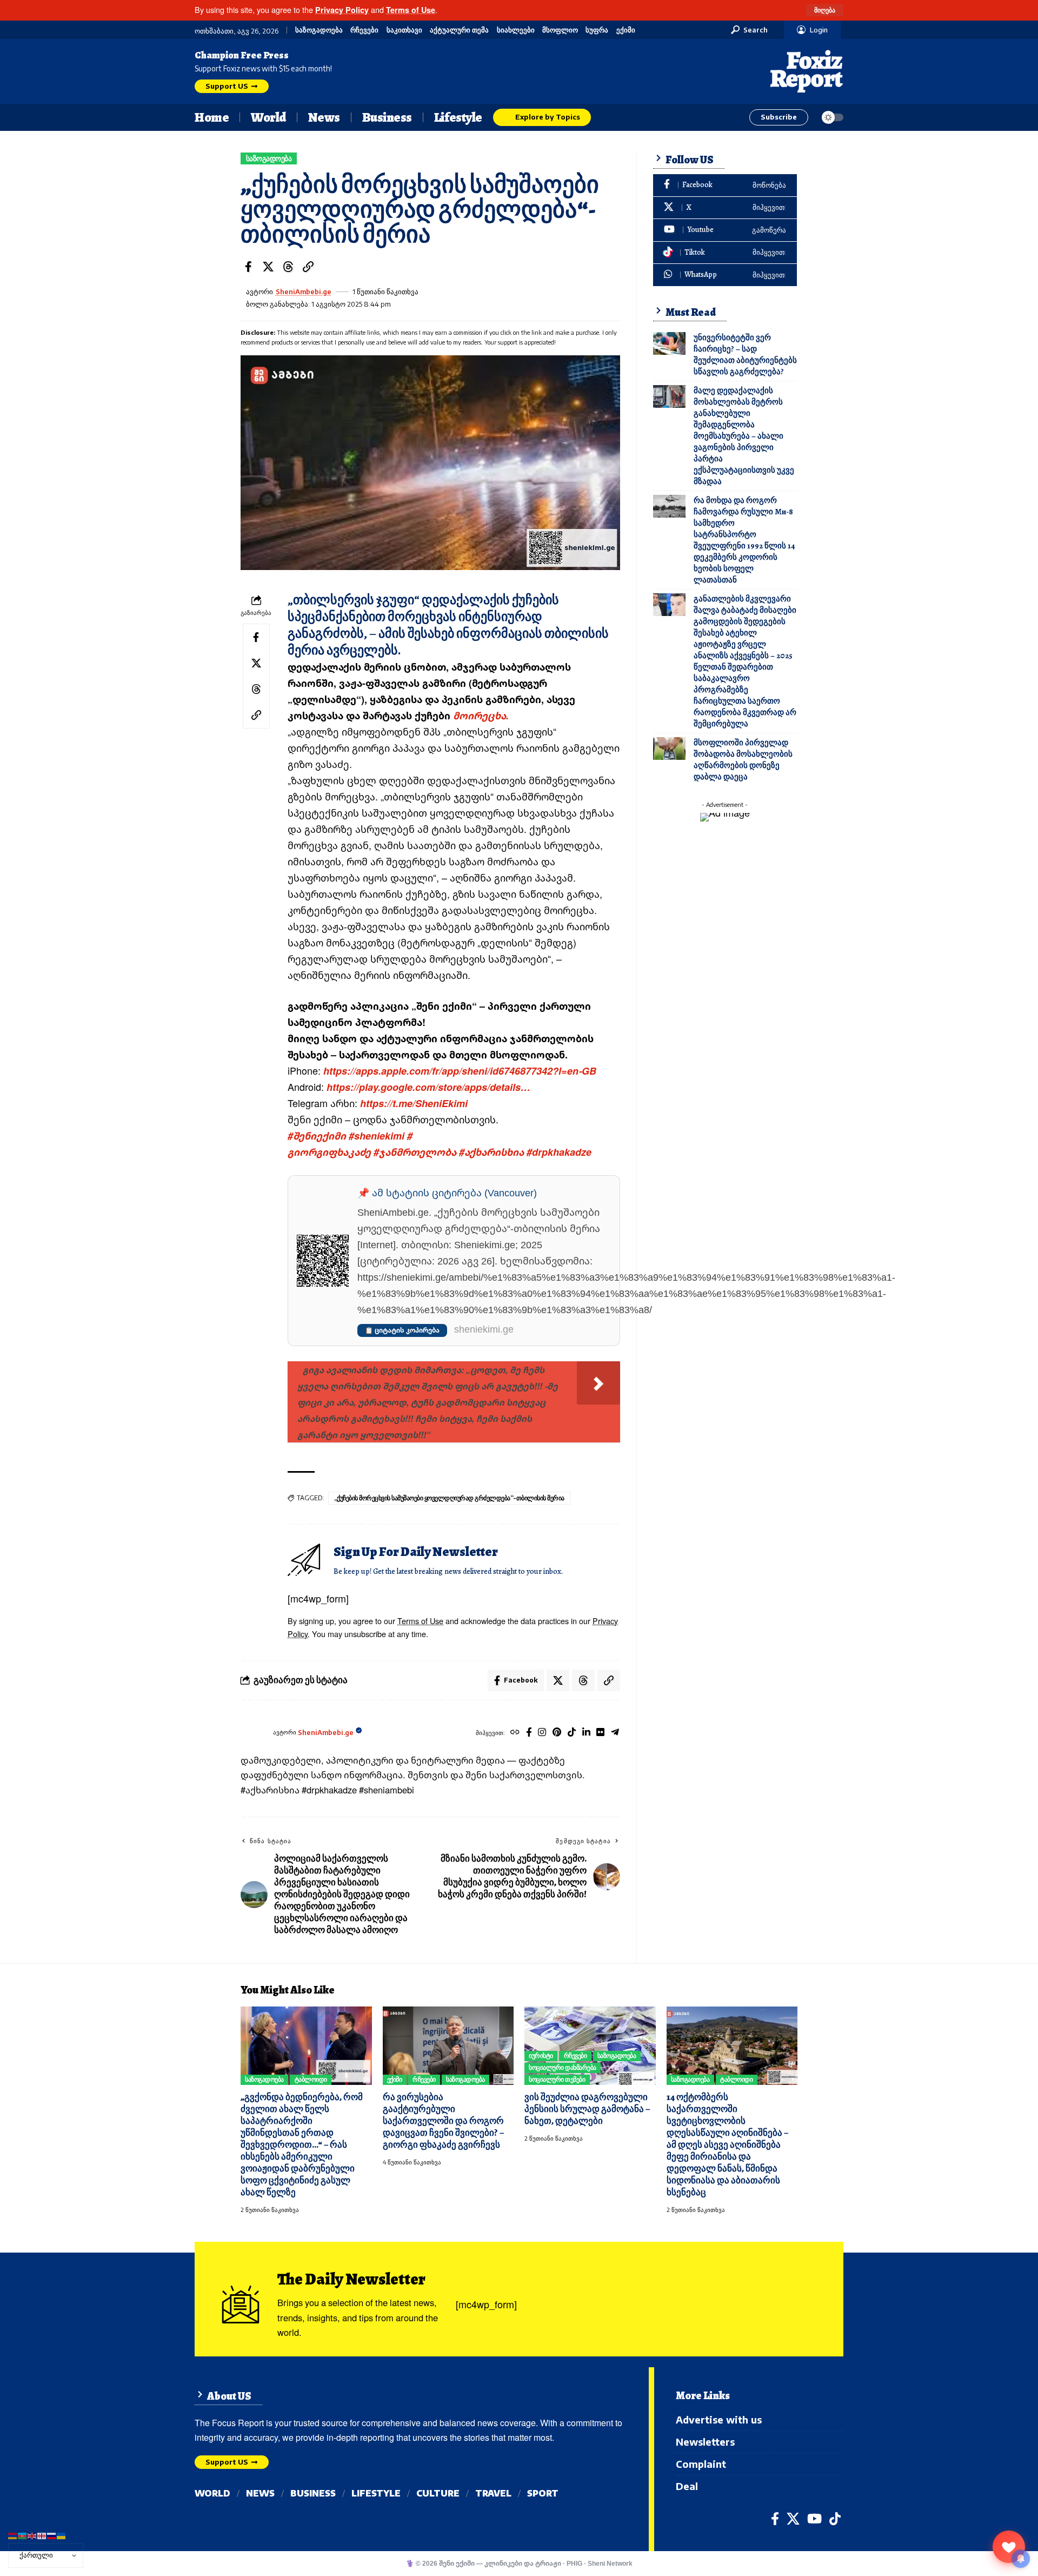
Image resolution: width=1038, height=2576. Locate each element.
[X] (725, 208)
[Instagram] (542, 1733)
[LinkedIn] (586, 1733)
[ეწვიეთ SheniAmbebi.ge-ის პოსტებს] (254, 1733)
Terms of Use (411, 10)
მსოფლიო (560, 30)
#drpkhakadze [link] (559, 1152)
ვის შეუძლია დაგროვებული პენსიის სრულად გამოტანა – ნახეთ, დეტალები (587, 2109)
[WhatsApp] (725, 275)
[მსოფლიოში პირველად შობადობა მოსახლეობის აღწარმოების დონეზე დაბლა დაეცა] (669, 749)
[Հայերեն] (13, 2535)
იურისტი (541, 2055)
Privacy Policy (342, 10)
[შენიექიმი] (1009, 2547)
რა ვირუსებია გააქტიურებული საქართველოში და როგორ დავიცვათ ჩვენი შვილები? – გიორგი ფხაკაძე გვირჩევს (443, 2121)
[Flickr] (600, 1733)
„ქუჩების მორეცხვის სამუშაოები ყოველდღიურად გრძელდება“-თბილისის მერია (449, 1498)
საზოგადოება (319, 30)
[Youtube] (725, 230)
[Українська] (62, 2535)
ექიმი (626, 30)
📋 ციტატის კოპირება (402, 1330)
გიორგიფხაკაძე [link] (329, 1152)
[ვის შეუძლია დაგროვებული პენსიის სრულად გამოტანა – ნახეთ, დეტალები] (590, 2046)
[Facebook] (529, 1733)
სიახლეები (516, 30)
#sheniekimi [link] (377, 1136)
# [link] (410, 1136)
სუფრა (597, 30)
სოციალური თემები (557, 2079)
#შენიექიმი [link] (317, 1136)
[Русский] (52, 2535)
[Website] (515, 1733)
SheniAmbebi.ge (304, 292)
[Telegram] (615, 1733)
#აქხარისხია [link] (491, 1152)
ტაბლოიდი (311, 2079)
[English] (32, 2535)
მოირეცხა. (480, 716)
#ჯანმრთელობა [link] (415, 1152)
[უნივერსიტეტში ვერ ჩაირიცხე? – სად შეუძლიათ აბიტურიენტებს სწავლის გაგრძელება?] (669, 343)
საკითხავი (404, 30)
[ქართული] (42, 2535)
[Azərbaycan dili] (23, 2535)
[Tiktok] (572, 1733)
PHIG (574, 2563)
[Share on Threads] (288, 267)
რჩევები (364, 30)
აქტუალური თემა (459, 30)
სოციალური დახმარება (563, 2067)
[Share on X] (268, 267)
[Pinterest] (557, 1733)
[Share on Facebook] (248, 267)
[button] (825, 10)
